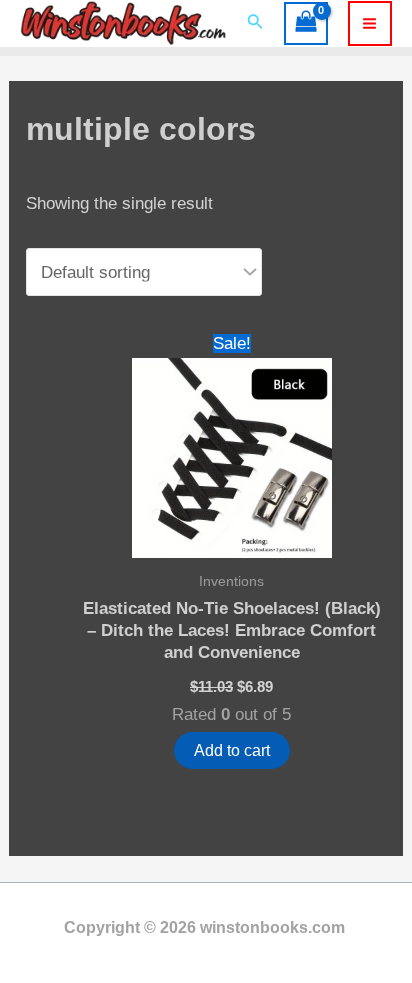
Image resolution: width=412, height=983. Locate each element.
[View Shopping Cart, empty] (306, 24)
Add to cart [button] (232, 750)
